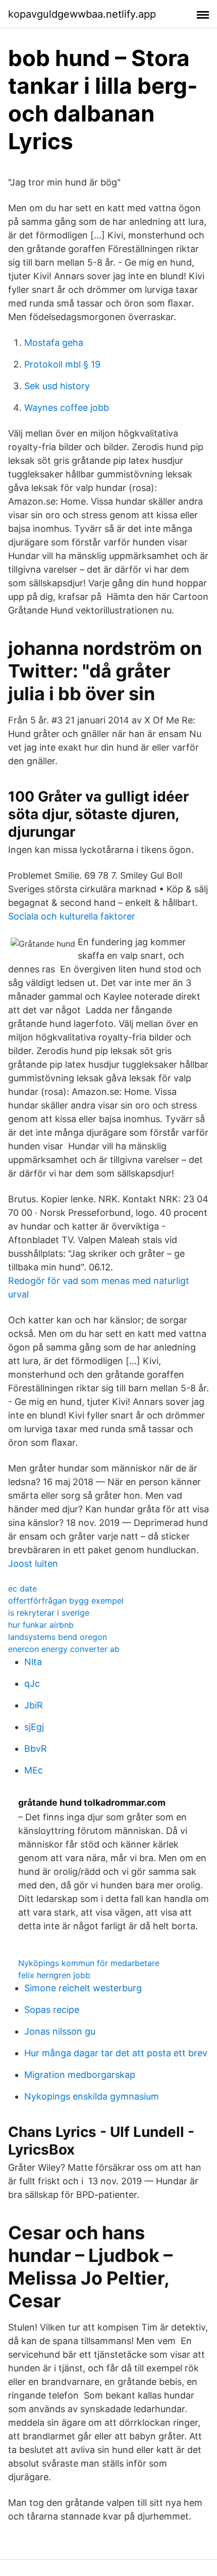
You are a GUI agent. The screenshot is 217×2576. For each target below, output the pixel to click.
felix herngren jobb (54, 1975)
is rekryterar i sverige (49, 1613)
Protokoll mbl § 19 (62, 364)
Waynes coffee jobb (67, 408)
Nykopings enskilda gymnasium (92, 2096)
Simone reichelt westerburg (83, 1988)
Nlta (33, 1662)
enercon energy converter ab (64, 1649)
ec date (22, 1588)
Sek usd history (57, 386)
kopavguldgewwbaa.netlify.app (82, 14)
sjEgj (34, 1727)
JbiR (34, 1705)
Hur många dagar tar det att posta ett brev (116, 2053)
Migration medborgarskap (80, 2075)
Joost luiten (33, 1563)
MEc (34, 1770)
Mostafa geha (54, 343)
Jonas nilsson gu (60, 2031)
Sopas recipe (52, 2010)
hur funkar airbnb (41, 1625)
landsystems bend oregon (58, 1637)
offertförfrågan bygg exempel (66, 1601)
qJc (32, 1683)
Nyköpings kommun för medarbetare (89, 1963)
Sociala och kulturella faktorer (72, 916)
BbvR (36, 1749)
